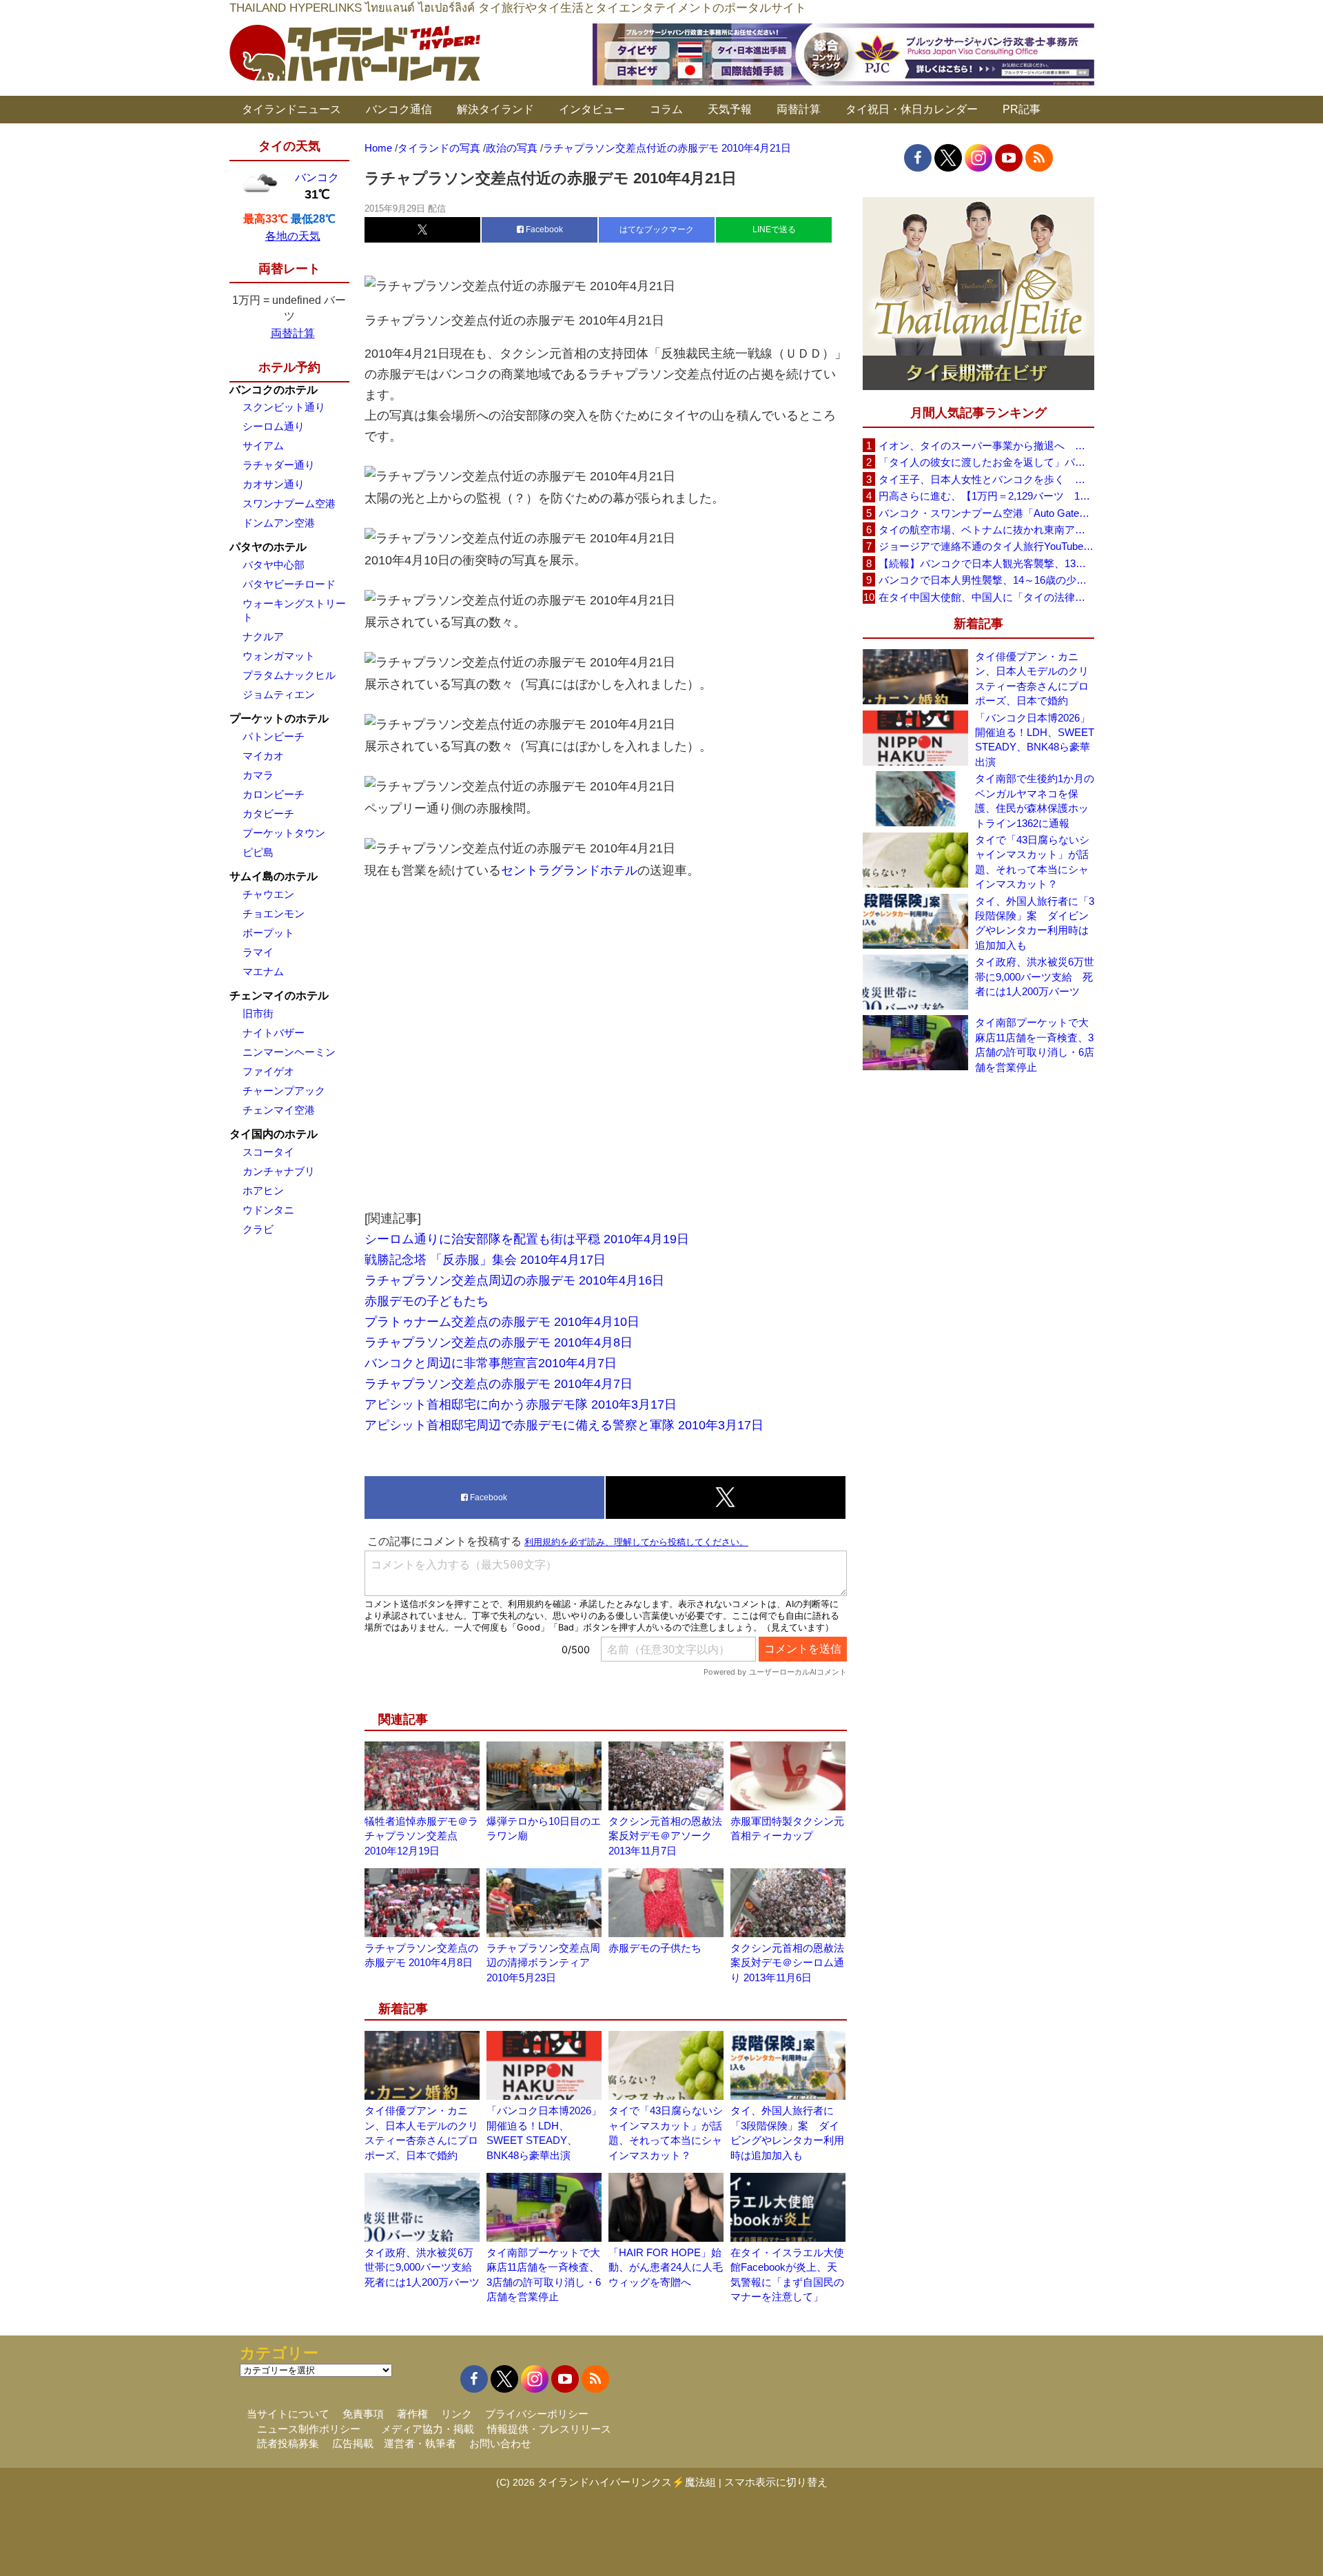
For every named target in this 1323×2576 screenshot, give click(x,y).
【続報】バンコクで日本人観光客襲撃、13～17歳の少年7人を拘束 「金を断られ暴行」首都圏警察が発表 (986, 563)
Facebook (543, 229)
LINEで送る (774, 229)
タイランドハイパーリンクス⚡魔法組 (627, 2482)
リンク (457, 2414)
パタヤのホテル (268, 547)
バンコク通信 (399, 109)
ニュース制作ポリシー (309, 2429)
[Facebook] (918, 158)
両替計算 (799, 109)
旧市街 (258, 1013)
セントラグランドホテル (569, 870)
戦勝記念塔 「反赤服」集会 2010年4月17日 (485, 1260)
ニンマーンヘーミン (289, 1052)
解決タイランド (495, 109)
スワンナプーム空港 (289, 503)
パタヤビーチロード (289, 584)
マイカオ (263, 756)
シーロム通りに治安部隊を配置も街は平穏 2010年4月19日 (527, 1239)
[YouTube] (1009, 158)
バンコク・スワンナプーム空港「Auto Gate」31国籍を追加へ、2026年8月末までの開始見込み (986, 513)
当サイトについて (288, 2414)
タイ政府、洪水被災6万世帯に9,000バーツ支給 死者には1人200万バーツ (423, 2267)
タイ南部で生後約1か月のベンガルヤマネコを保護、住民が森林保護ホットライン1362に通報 (1035, 800)
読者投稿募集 (288, 2443)
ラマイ (258, 952)
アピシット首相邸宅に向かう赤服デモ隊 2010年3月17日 (521, 1404)
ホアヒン (263, 1190)
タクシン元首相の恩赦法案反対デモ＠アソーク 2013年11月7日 (665, 1836)
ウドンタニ (268, 1210)
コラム (666, 109)
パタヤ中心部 (274, 565)
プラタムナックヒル (289, 675)
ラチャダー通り (279, 465)
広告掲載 (353, 2443)
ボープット (268, 933)
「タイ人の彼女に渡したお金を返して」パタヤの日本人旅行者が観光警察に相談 (986, 462)
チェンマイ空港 (279, 1110)
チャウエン (268, 894)
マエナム (263, 971)
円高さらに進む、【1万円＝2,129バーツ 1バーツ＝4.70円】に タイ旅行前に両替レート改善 (986, 496)
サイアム (263, 446)
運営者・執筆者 (420, 2443)
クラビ (258, 1229)
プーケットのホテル (279, 718)
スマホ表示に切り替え (776, 2482)
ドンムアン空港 (279, 523)
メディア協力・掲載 (428, 2429)
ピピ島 (258, 852)
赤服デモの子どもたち (427, 1301)
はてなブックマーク (657, 229)
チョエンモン (274, 913)
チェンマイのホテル (279, 995)
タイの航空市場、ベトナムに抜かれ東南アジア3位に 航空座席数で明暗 (986, 530)
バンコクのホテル (274, 390)
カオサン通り (274, 484)
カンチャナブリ (279, 1171)
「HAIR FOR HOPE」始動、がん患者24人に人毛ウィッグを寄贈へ (666, 2267)
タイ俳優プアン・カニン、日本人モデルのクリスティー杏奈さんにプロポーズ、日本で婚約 (1032, 678)
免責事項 (363, 2414)
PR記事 (1022, 109)
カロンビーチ (274, 794)
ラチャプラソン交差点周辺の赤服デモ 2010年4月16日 (514, 1280)
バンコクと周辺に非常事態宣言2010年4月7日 (491, 1363)
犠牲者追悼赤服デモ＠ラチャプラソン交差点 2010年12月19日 (421, 1836)
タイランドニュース (291, 109)
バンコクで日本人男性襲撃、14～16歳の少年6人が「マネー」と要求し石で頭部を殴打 (986, 580)
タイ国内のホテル (274, 1134)
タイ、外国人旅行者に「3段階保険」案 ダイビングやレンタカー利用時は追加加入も (1035, 923)
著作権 (412, 2414)
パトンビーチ (274, 736)
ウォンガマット (279, 656)
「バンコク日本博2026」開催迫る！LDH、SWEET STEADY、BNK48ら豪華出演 (1035, 740)
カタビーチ (268, 814)
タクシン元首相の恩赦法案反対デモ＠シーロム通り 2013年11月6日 (787, 1963)
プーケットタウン (284, 833)
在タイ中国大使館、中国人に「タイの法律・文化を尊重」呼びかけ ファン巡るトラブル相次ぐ (986, 597)
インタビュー (592, 109)
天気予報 (730, 109)
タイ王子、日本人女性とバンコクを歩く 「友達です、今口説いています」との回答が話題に (986, 479)
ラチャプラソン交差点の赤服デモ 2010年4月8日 (499, 1342)
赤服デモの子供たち (655, 1948)
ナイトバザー (274, 1033)
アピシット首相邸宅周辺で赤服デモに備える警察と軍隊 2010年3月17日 (564, 1425)
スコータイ (268, 1152)
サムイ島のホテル (274, 876)
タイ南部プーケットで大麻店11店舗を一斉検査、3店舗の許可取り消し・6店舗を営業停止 (1035, 1044)
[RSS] (1039, 158)
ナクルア (263, 636)
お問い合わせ (500, 2443)
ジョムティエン (279, 694)
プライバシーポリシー (537, 2414)
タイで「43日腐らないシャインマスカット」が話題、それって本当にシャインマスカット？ (1032, 862)
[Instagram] (978, 158)
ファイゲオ (268, 1071)
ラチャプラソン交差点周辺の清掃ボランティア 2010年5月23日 (543, 1963)
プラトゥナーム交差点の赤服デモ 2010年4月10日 (502, 1322)
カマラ (258, 775)
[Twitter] (948, 158)
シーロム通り (274, 426)
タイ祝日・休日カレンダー (912, 109)
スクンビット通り (284, 407)
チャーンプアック (284, 1091)
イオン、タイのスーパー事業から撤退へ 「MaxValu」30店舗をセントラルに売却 (986, 446)
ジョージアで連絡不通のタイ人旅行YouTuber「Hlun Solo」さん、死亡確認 (986, 546)
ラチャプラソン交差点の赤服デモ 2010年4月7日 (499, 1384)
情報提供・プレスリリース (549, 2429)
